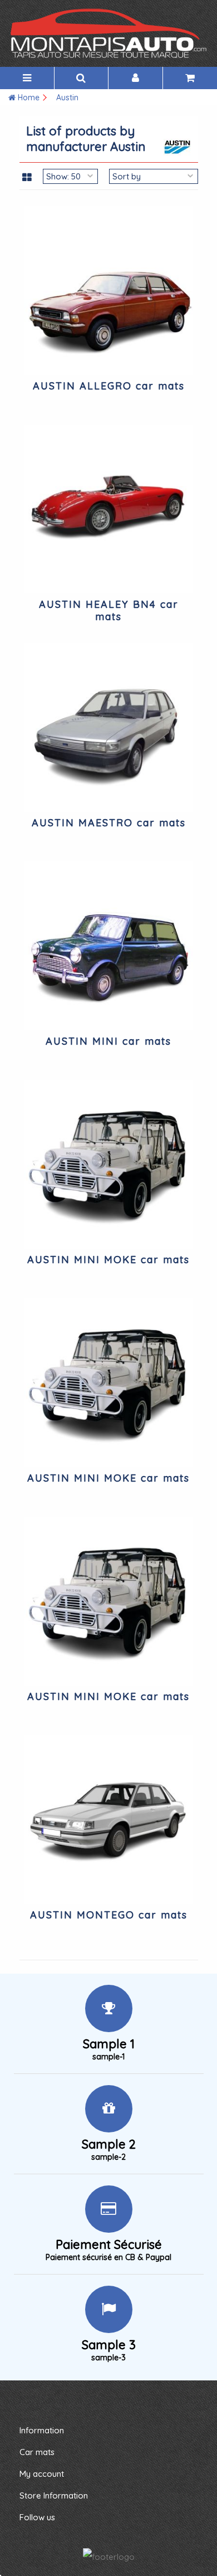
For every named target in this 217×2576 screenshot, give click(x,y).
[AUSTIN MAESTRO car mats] (109, 727)
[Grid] (27, 178)
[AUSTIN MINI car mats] (109, 946)
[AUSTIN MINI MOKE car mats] (109, 1164)
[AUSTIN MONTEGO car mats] (109, 1820)
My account (42, 2474)
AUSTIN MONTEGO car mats (109, 1915)
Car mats (37, 2452)
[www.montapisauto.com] (108, 33)
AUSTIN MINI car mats (108, 1041)
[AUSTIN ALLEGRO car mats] (109, 291)
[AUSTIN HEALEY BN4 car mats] (109, 509)
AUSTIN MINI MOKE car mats (108, 1260)
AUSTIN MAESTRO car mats (109, 823)
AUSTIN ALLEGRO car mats (109, 386)
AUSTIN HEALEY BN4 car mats (109, 610)
